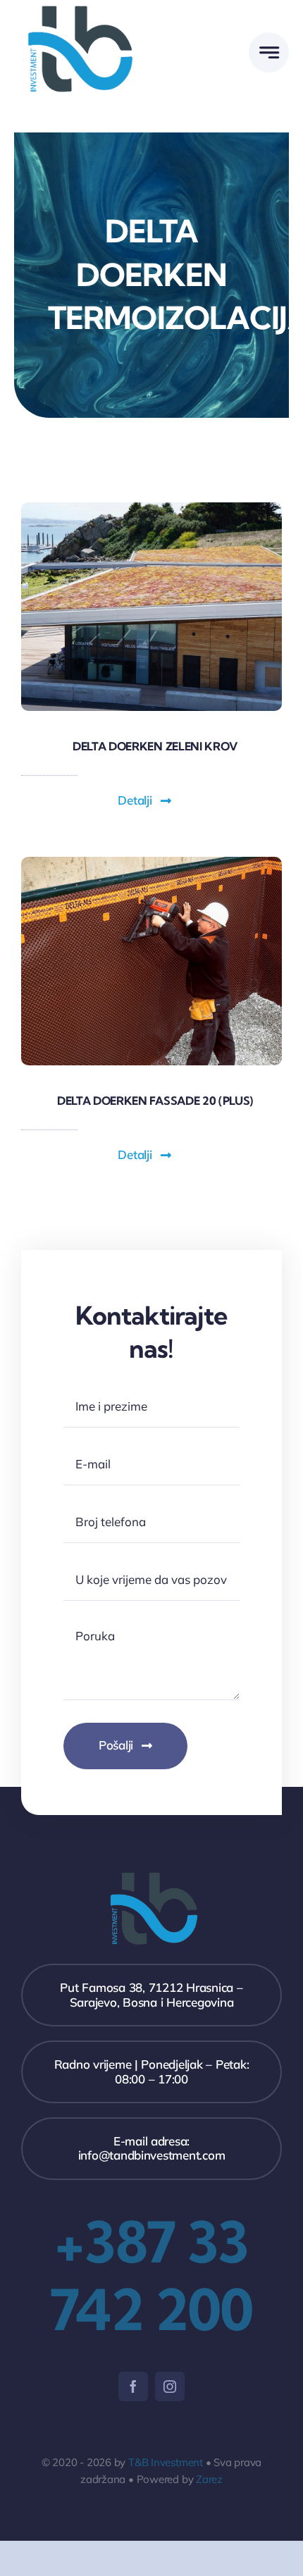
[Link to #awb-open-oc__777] (269, 52)
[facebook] (133, 2386)
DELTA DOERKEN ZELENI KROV (155, 746)
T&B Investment (166, 2462)
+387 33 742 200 (151, 2275)
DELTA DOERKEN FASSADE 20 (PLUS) (155, 1101)
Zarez (209, 2479)
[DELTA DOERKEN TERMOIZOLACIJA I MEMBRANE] (151, 863)
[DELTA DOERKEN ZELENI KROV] (151, 508)
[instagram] (170, 2386)
